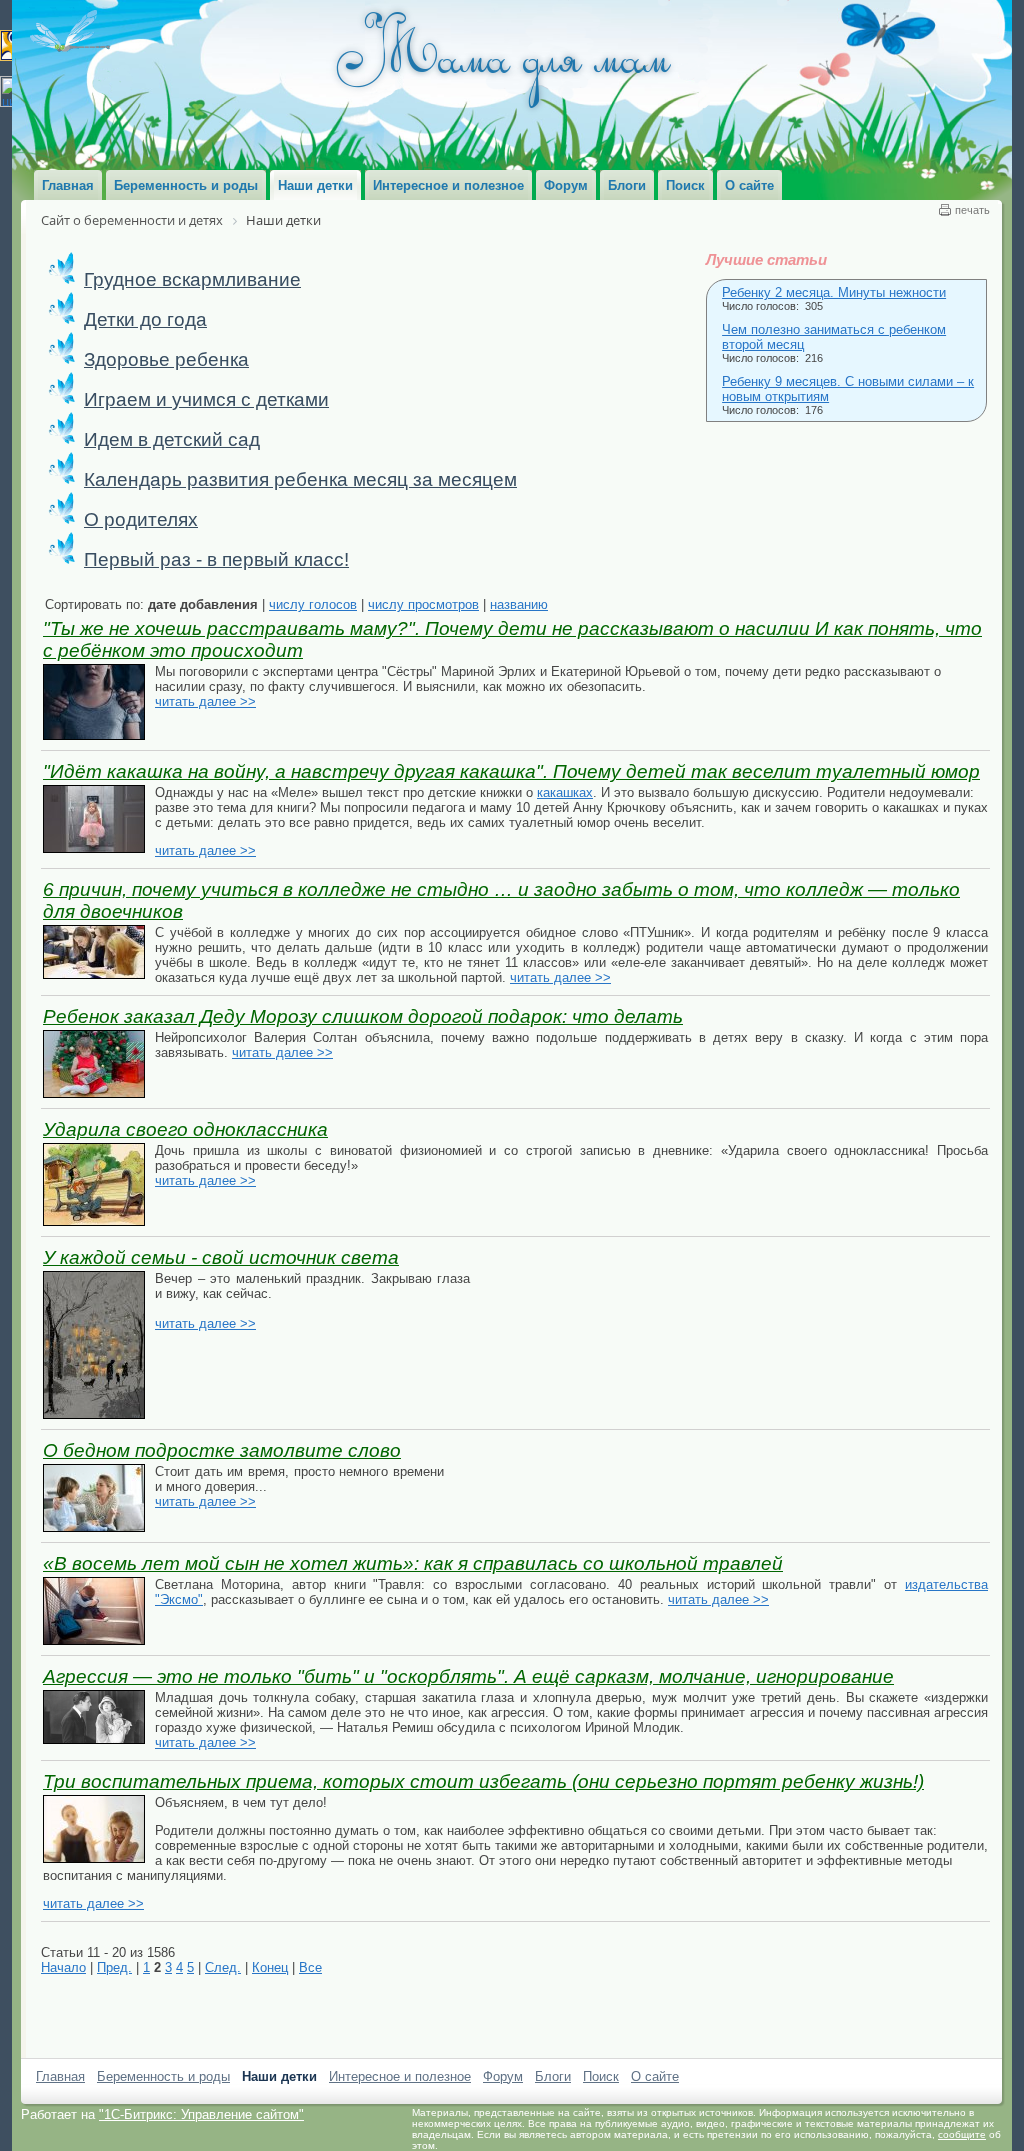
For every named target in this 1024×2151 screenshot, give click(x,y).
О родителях (141, 519)
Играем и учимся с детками (206, 399)
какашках (565, 792)
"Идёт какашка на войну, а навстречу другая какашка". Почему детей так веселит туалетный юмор (511, 771)
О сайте (655, 2076)
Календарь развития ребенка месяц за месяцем (300, 479)
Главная (60, 2076)
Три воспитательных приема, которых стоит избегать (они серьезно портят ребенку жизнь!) (483, 1781)
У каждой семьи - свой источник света (221, 1257)
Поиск (601, 2076)
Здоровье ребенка (166, 359)
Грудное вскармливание (192, 279)
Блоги (553, 2076)
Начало (63, 1967)
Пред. (114, 1967)
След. (223, 1967)
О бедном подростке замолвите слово (222, 1450)
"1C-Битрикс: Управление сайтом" (201, 2114)
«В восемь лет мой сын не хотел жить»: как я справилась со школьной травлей (413, 1563)
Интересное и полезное (400, 2076)
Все (310, 1967)
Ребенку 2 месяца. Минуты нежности (834, 292)
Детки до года (145, 319)
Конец (270, 1967)
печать (972, 210)
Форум (503, 2076)
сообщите (962, 2134)
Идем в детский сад (172, 439)
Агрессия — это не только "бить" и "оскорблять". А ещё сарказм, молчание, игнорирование (468, 1676)
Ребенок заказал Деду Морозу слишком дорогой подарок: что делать (363, 1016)
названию (519, 604)
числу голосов (313, 604)
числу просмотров (423, 604)
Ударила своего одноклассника (185, 1129)
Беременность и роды (163, 2076)
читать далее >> (205, 701)
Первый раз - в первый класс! (216, 559)
